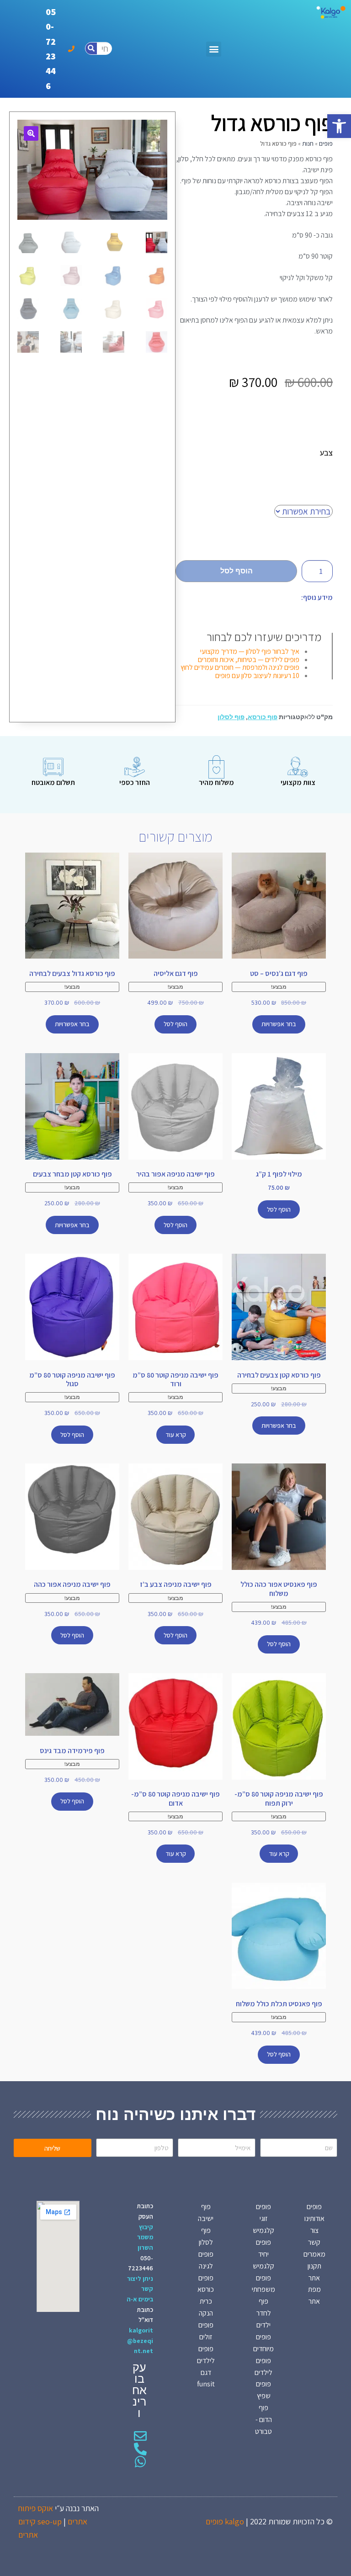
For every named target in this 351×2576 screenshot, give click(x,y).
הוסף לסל (237, 571)
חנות (308, 143)
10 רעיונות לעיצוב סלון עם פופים (257, 676)
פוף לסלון (231, 717)
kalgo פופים (225, 2521)
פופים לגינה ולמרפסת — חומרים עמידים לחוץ (240, 667)
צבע (326, 453)
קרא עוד (176, 1435)
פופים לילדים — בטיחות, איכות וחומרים (249, 660)
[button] (339, 126)
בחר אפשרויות (279, 1024)
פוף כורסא (263, 717)
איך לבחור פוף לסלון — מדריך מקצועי (250, 651)
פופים (326, 143)
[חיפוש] (91, 48)
